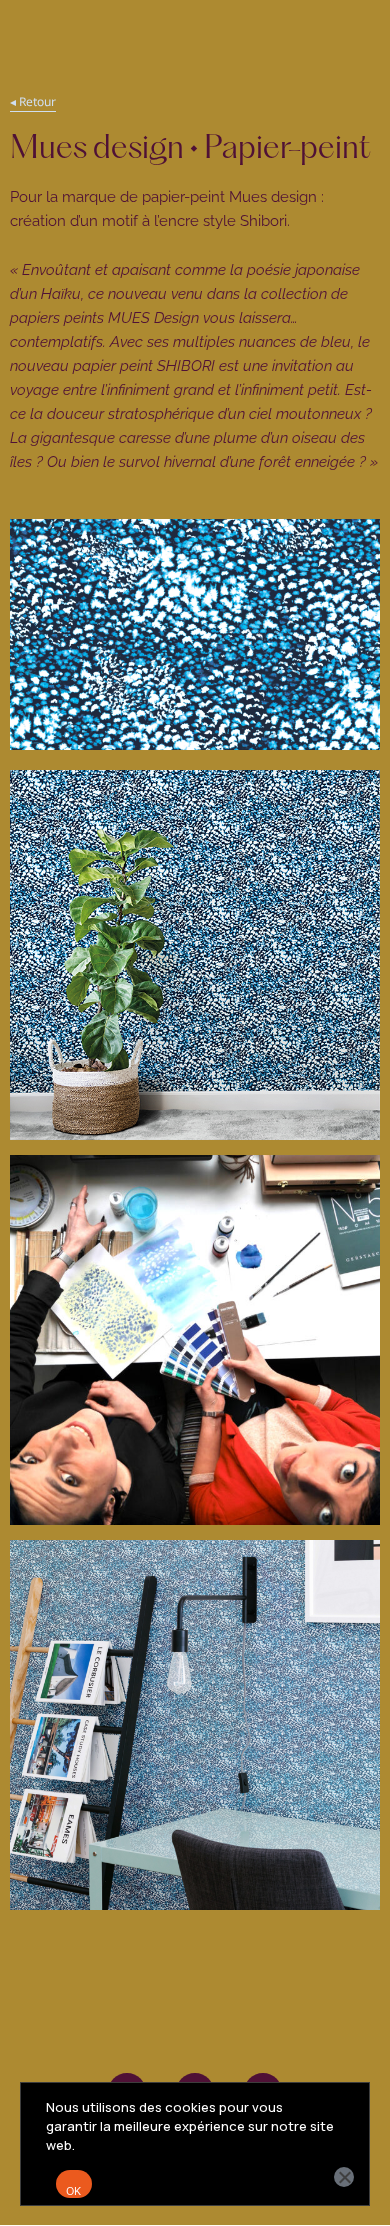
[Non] (344, 2177)
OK (74, 2191)
